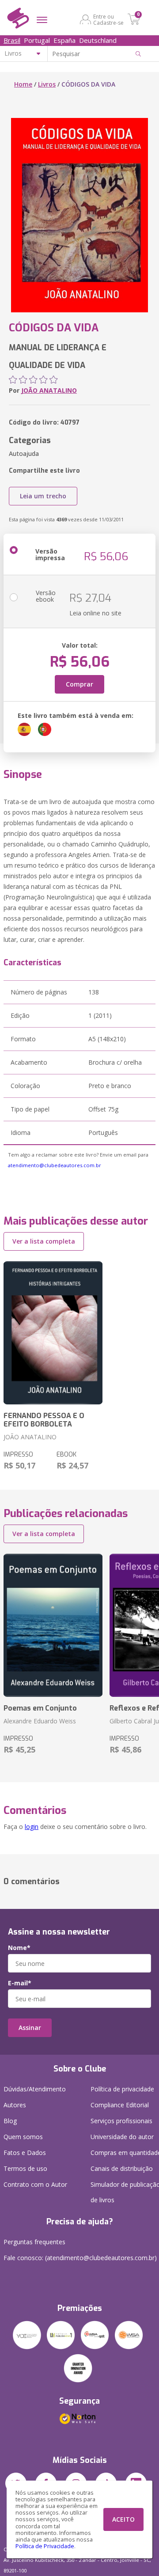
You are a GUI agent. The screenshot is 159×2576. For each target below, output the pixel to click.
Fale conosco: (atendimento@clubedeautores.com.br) (80, 2258)
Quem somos (23, 2137)
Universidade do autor (122, 2137)
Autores (15, 2105)
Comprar (79, 684)
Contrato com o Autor (35, 2184)
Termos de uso (25, 2168)
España (64, 40)
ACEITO (123, 2519)
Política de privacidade (122, 2089)
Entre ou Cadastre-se (108, 19)
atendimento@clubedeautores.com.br (55, 1165)
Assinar (30, 2028)
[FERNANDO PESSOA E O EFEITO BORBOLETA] (53, 1333)
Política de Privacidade (45, 2546)
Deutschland (98, 40)
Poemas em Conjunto (40, 1708)
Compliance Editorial (120, 2105)
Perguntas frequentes (34, 2242)
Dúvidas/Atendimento (35, 2089)
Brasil (12, 40)
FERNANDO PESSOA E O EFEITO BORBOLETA (44, 1420)
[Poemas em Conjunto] (53, 1625)
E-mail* (20, 1983)
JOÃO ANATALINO (49, 390)
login (32, 1827)
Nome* (19, 1948)
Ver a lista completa (44, 1241)
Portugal (37, 40)
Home (23, 84)
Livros (47, 84)
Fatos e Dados (25, 2153)
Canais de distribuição (122, 2168)
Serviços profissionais (121, 2121)
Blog (10, 2121)
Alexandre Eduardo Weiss (40, 1721)
